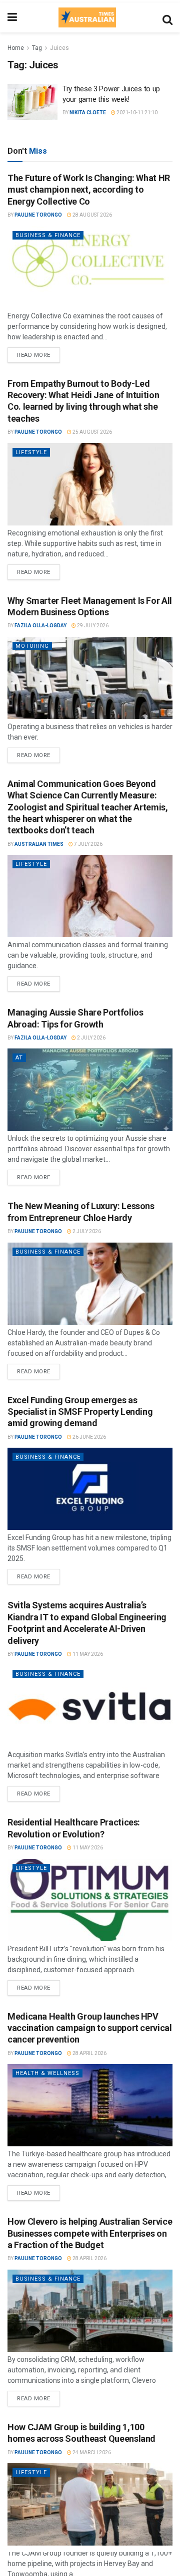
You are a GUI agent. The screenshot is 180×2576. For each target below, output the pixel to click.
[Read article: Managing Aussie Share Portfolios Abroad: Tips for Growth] (90, 1090)
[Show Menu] (12, 17)
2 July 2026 (91, 1038)
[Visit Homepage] (87, 17)
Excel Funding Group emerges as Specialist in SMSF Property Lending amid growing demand (80, 1412)
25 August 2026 (92, 432)
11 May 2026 (87, 1654)
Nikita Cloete (88, 113)
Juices (59, 48)
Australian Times (39, 844)
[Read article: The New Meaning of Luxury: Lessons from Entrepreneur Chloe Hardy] (90, 1284)
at (19, 1058)
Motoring (32, 646)
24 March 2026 (91, 2452)
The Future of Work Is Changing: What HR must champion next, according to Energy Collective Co (89, 190)
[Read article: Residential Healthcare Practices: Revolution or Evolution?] (90, 1900)
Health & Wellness (47, 2073)
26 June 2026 (89, 1437)
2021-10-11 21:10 (136, 113)
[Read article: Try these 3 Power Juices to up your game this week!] (32, 102)
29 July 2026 (92, 626)
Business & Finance (48, 235)
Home (16, 48)
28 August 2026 (92, 215)
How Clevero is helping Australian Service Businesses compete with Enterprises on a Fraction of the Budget (90, 2233)
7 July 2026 (88, 844)
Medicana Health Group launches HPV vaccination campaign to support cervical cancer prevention (90, 2028)
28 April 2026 (89, 2053)
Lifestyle (31, 452)
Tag (37, 48)
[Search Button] (167, 17)
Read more (38, 353)
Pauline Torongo (38, 215)
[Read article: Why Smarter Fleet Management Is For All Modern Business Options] (90, 678)
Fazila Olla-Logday (40, 626)
